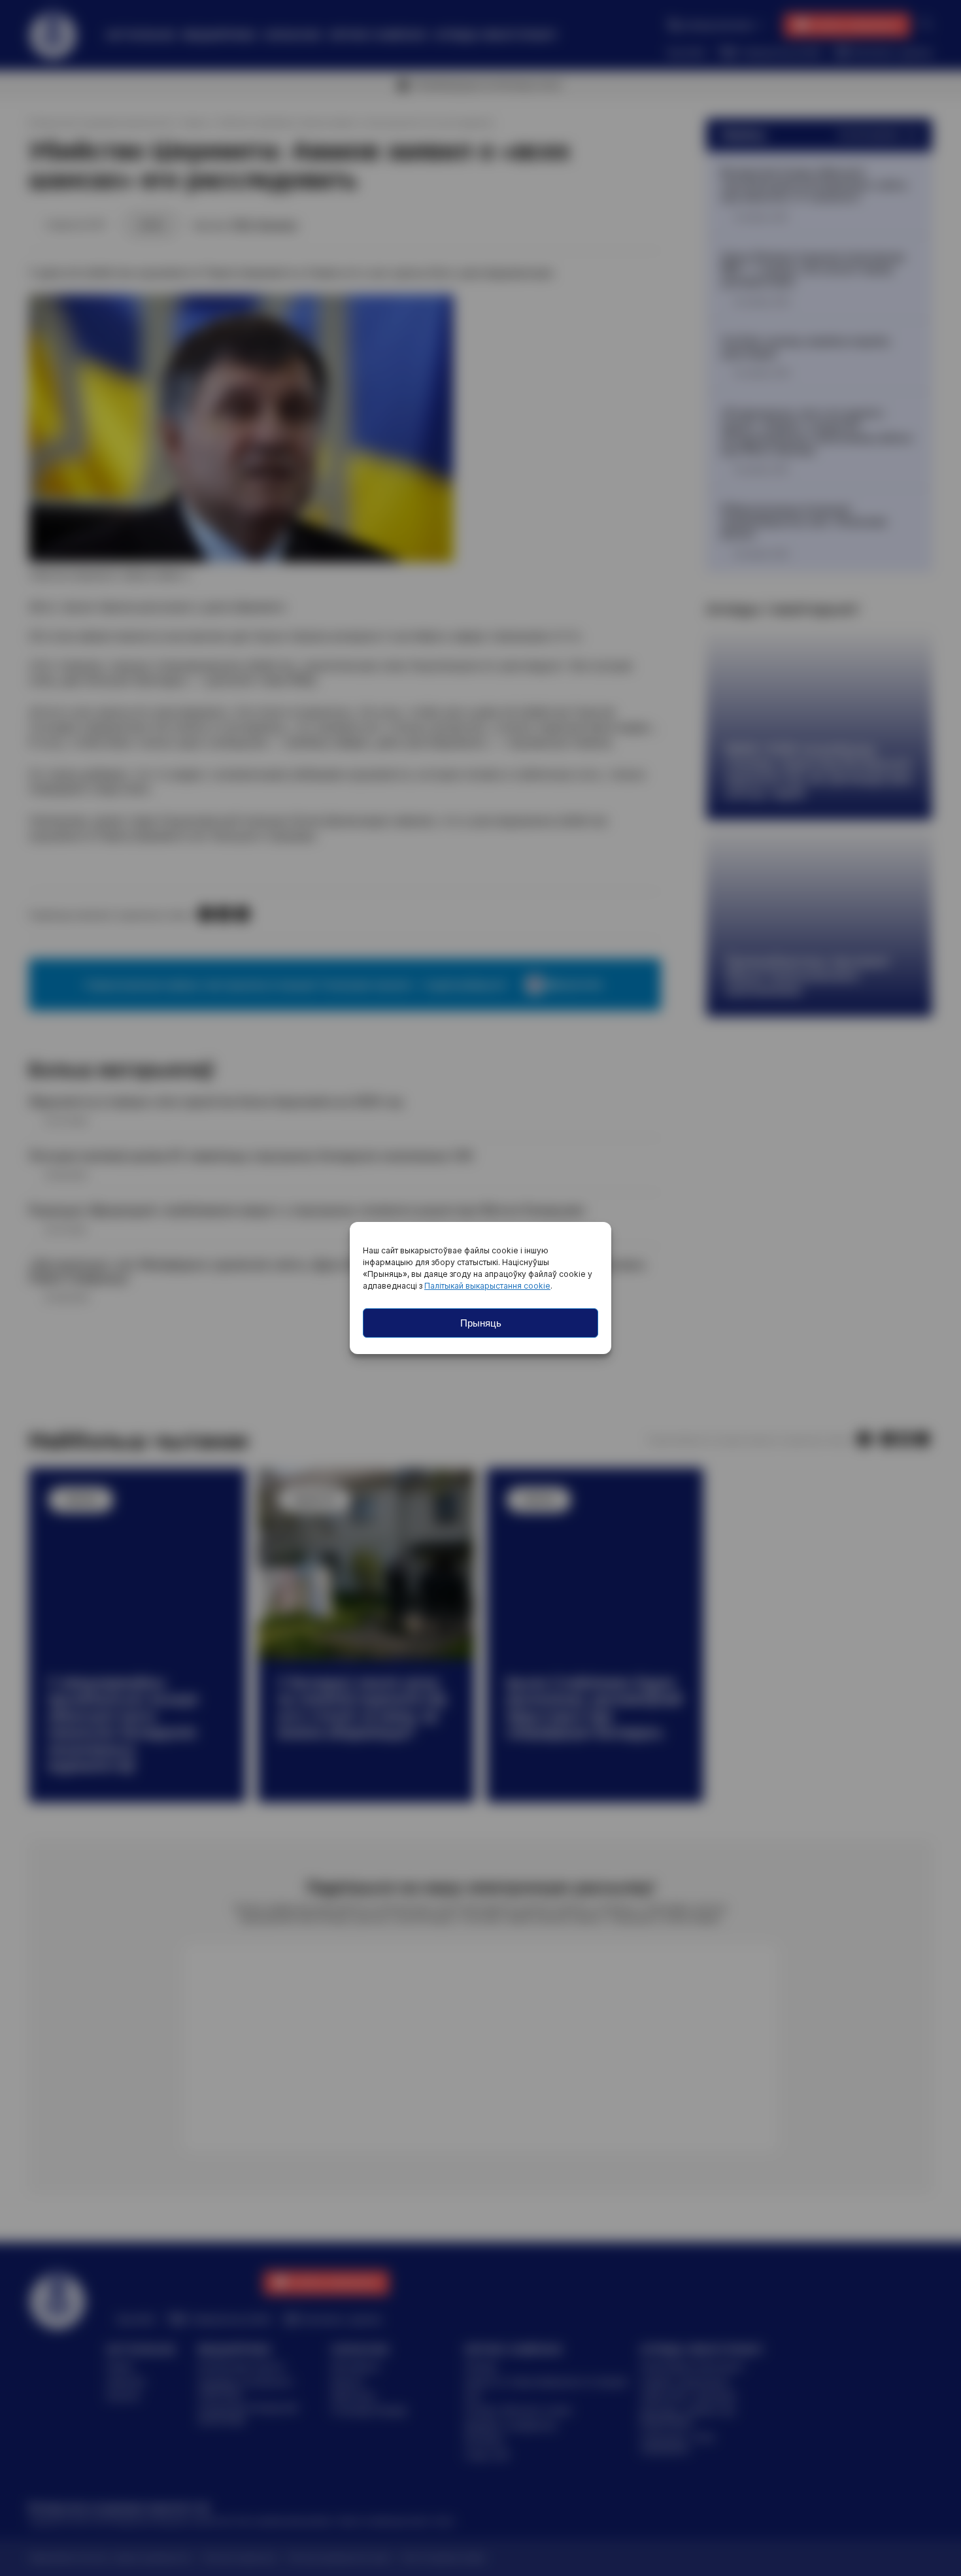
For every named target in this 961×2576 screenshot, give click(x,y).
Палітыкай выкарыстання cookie (487, 1286)
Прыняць (481, 1323)
